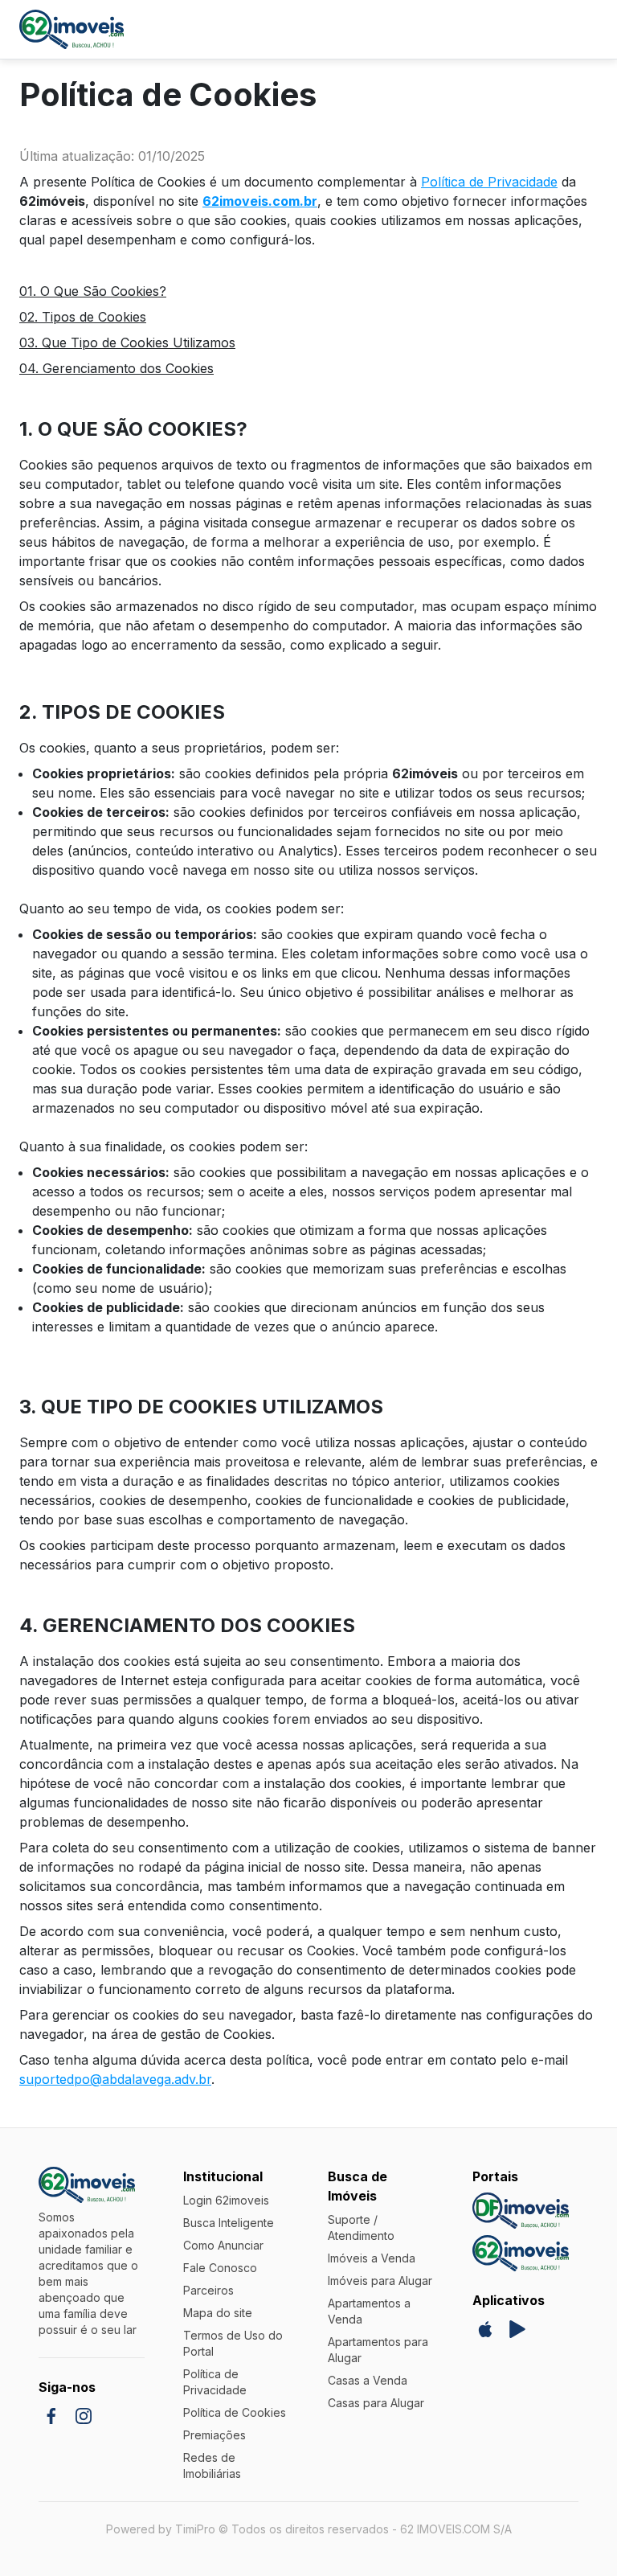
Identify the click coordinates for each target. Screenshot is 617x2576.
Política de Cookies (235, 2412)
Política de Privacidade (489, 182)
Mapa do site (218, 2313)
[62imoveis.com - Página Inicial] (72, 29)
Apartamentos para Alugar (378, 2350)
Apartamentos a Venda (369, 2311)
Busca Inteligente (229, 2223)
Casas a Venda (368, 2380)
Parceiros (208, 2290)
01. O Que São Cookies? (93, 291)
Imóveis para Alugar (380, 2281)
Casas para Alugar (376, 2403)
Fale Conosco (220, 2268)
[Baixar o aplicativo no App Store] (485, 2329)
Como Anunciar (223, 2245)
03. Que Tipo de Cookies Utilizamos (127, 343)
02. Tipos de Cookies (83, 317)
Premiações (215, 2435)
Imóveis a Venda (372, 2258)
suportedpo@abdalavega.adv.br (115, 2079)
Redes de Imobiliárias (212, 2465)
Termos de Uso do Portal (233, 2343)
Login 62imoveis (226, 2200)
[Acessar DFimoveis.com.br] (521, 2211)
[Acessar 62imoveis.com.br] (521, 2253)
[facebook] (51, 2416)
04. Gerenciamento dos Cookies (116, 368)
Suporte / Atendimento (361, 2227)
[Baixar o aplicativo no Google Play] (517, 2329)
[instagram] (84, 2416)
